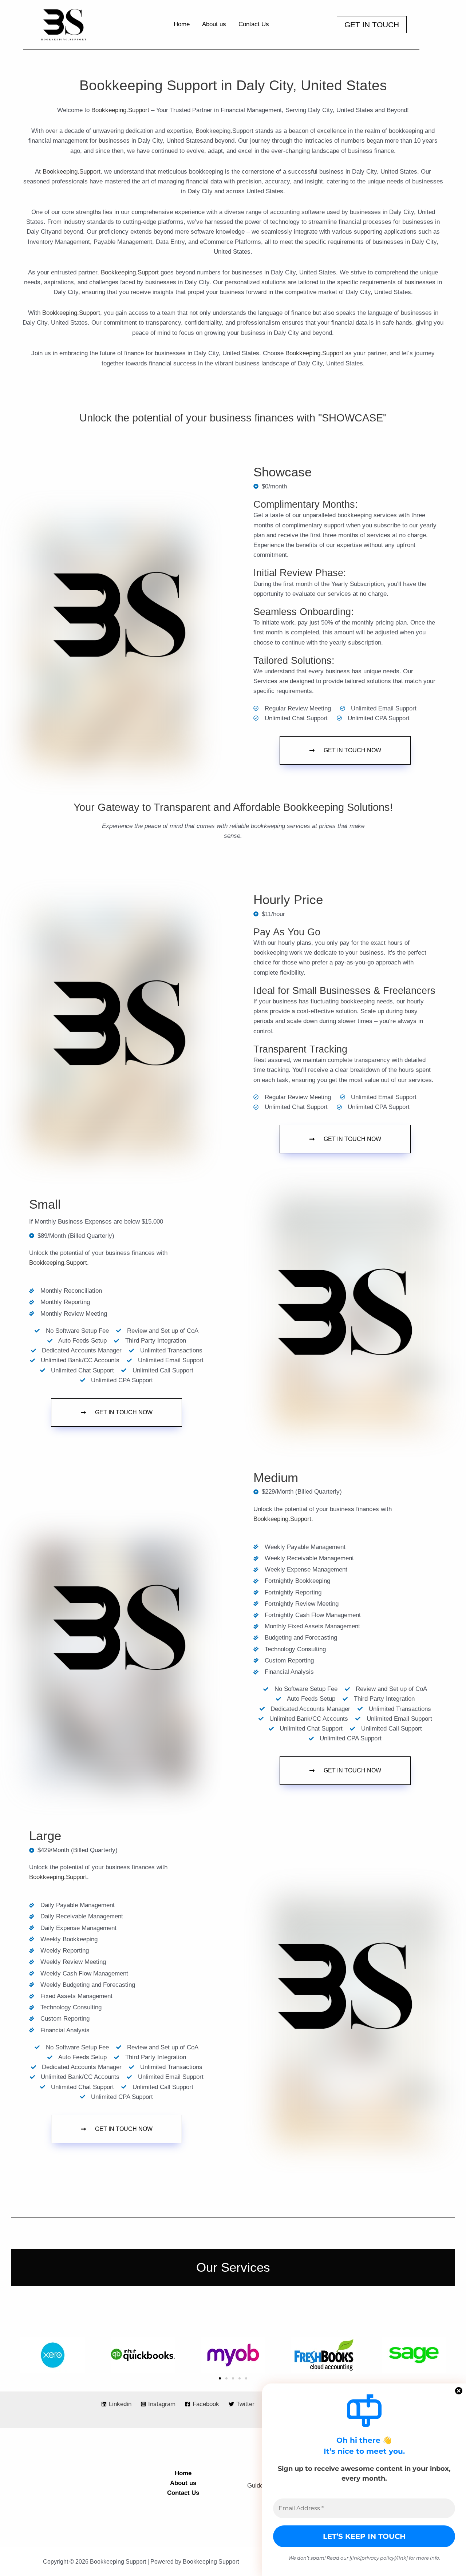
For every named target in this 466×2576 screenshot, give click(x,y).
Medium (276, 1478)
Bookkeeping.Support (120, 110)
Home (183, 2473)
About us (183, 2483)
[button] (372, 25)
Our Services (233, 2267)
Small (45, 1204)
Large (45, 1836)
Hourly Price (288, 900)
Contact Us (183, 2493)
